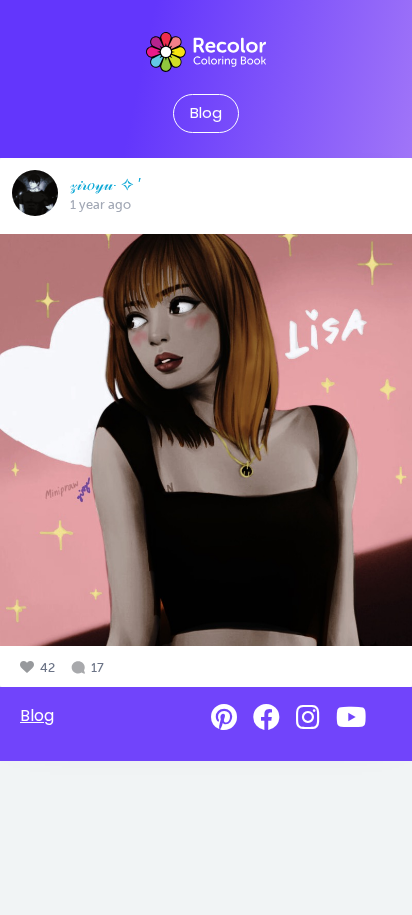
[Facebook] (266, 717)
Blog (206, 113)
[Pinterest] (224, 717)
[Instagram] (308, 717)
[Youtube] (351, 717)
